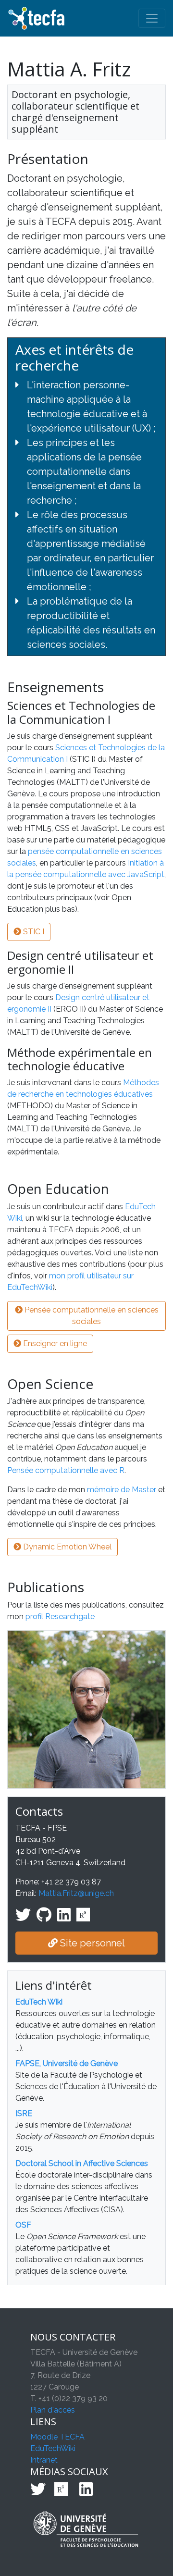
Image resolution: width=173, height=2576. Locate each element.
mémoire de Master (122, 1490)
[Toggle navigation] (152, 18)
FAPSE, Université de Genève (67, 2063)
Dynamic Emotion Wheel (66, 1547)
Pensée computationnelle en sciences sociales (91, 1316)
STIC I (33, 932)
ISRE (24, 2113)
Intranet (44, 2460)
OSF (23, 2225)
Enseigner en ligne (54, 1344)
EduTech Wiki (39, 2002)
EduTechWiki (53, 2448)
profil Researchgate (60, 1616)
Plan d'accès (53, 2410)
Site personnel (91, 1943)
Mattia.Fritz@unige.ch (76, 1893)
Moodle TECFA (57, 2437)
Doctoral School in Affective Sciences (82, 2163)
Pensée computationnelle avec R (66, 1470)
